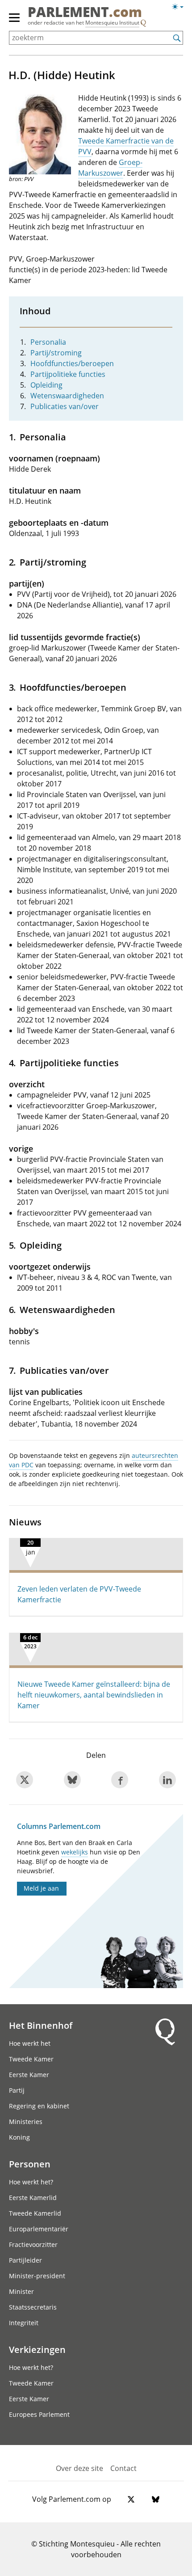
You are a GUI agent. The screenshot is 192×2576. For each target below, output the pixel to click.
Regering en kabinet (39, 2106)
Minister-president (37, 2276)
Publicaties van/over (65, 406)
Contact (123, 2468)
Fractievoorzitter (33, 2244)
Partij (17, 2090)
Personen (30, 2164)
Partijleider (25, 2260)
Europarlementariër (39, 2229)
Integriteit (24, 2323)
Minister (21, 2291)
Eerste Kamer (29, 2075)
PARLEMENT (85, 13)
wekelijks (75, 1852)
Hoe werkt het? (31, 2182)
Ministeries (26, 2122)
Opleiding (46, 385)
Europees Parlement (39, 2414)
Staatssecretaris (33, 2307)
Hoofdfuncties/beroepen (72, 363)
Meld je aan (41, 1888)
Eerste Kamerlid (33, 2198)
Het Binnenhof (41, 2025)
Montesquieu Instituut (112, 23)
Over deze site (79, 2468)
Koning (19, 2137)
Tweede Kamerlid (35, 2213)
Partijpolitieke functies (68, 374)
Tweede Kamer (31, 2059)
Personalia (48, 342)
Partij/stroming (56, 353)
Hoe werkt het (30, 2043)
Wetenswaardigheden (67, 396)
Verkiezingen (37, 2349)
